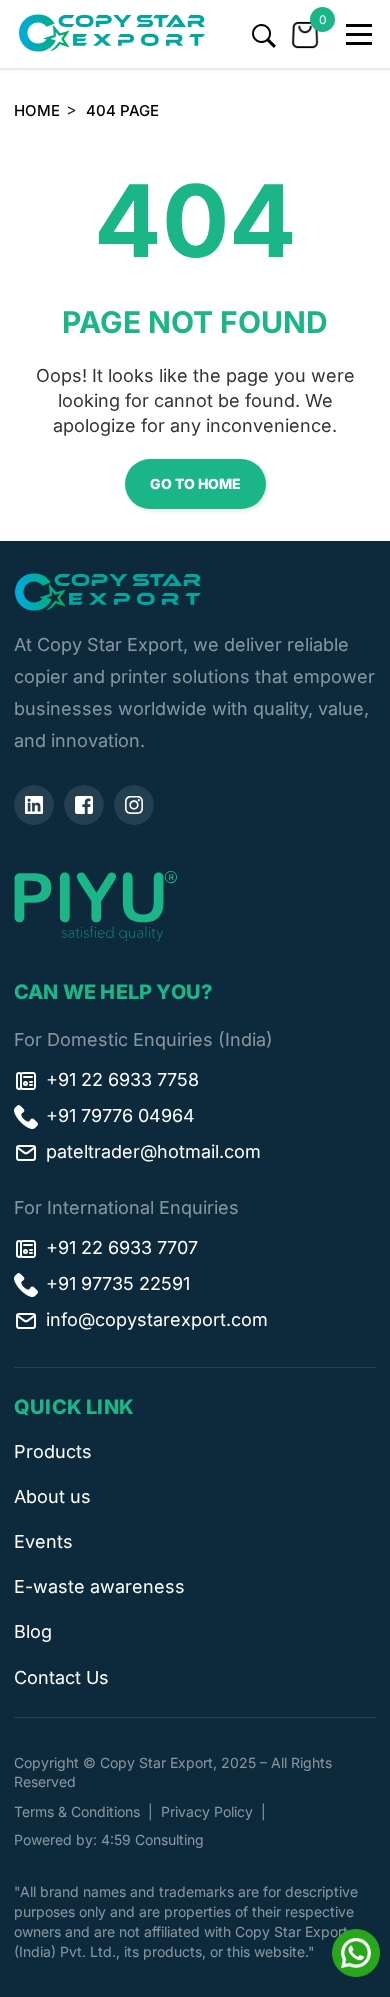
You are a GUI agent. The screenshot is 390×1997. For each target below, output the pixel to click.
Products (53, 1451)
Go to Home (195, 483)
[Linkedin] (34, 805)
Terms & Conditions (77, 1811)
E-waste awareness (99, 1586)
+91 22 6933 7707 (122, 1247)
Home (37, 110)
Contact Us (61, 1677)
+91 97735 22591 (118, 1283)
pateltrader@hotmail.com (153, 1151)
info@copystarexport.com (157, 1319)
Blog (33, 1631)
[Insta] (134, 805)
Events (43, 1541)
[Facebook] (84, 805)
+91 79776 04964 (120, 1115)
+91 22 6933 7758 (122, 1079)
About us (52, 1496)
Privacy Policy (207, 1811)
